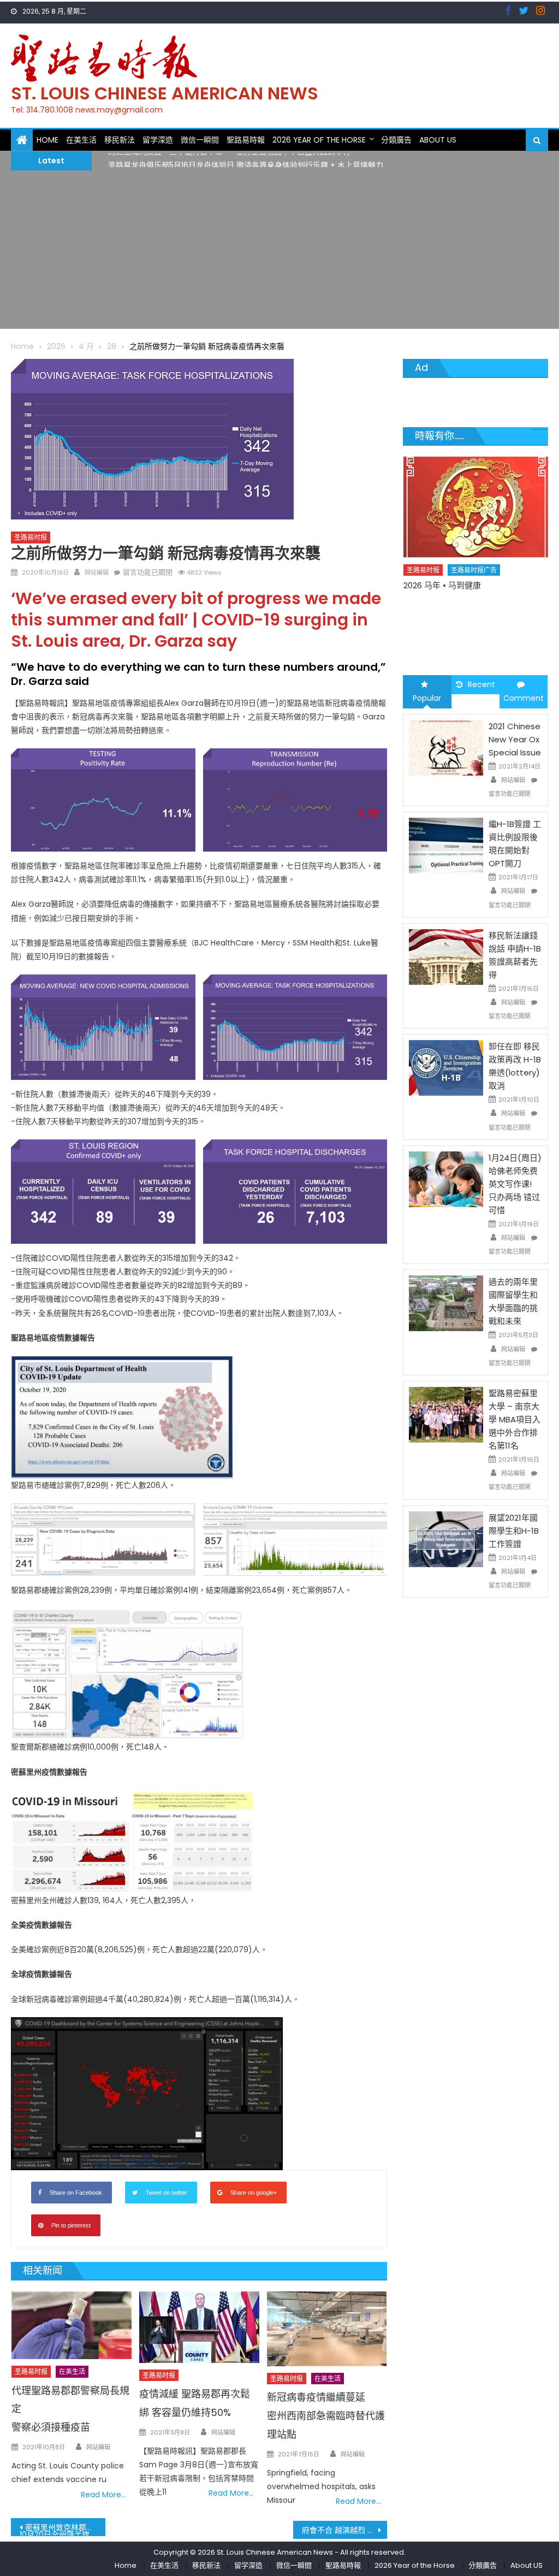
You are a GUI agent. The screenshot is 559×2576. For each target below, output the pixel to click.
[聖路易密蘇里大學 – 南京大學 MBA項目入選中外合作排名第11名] (446, 1414)
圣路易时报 (31, 537)
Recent (481, 684)
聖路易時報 (246, 140)
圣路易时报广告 (474, 586)
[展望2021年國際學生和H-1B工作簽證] (446, 1538)
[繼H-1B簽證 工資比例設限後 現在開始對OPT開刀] (446, 845)
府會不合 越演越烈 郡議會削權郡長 (344, 2530)
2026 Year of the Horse (319, 140)
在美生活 (81, 140)
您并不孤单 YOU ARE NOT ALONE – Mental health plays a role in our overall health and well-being (468, 613)
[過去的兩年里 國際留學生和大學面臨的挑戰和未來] (446, 1303)
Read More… (103, 2495)
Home (47, 140)
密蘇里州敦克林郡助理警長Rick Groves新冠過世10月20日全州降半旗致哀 (62, 2529)
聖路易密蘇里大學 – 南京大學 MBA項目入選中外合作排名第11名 (515, 1419)
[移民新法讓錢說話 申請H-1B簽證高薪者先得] (446, 956)
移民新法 (120, 140)
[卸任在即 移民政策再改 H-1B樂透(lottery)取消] (446, 1067)
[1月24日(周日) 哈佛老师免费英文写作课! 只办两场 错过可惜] (446, 1179)
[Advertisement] (279, 252)
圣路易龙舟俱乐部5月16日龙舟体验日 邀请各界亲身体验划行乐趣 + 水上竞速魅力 (246, 160)
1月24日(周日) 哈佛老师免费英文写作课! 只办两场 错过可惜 (515, 1184)
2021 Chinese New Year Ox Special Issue (515, 739)
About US (438, 140)
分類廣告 (396, 140)
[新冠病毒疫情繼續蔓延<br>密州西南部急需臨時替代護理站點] (327, 2329)
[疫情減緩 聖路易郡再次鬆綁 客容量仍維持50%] (199, 2327)
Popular (427, 698)
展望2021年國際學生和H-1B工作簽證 (514, 1531)
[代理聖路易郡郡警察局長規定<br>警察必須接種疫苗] (72, 2325)
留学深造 (158, 140)
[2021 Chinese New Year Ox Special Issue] (446, 747)
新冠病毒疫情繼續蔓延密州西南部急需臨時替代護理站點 (326, 2416)
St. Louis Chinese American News (165, 93)
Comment (524, 698)
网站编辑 (97, 572)
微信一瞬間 (200, 140)
